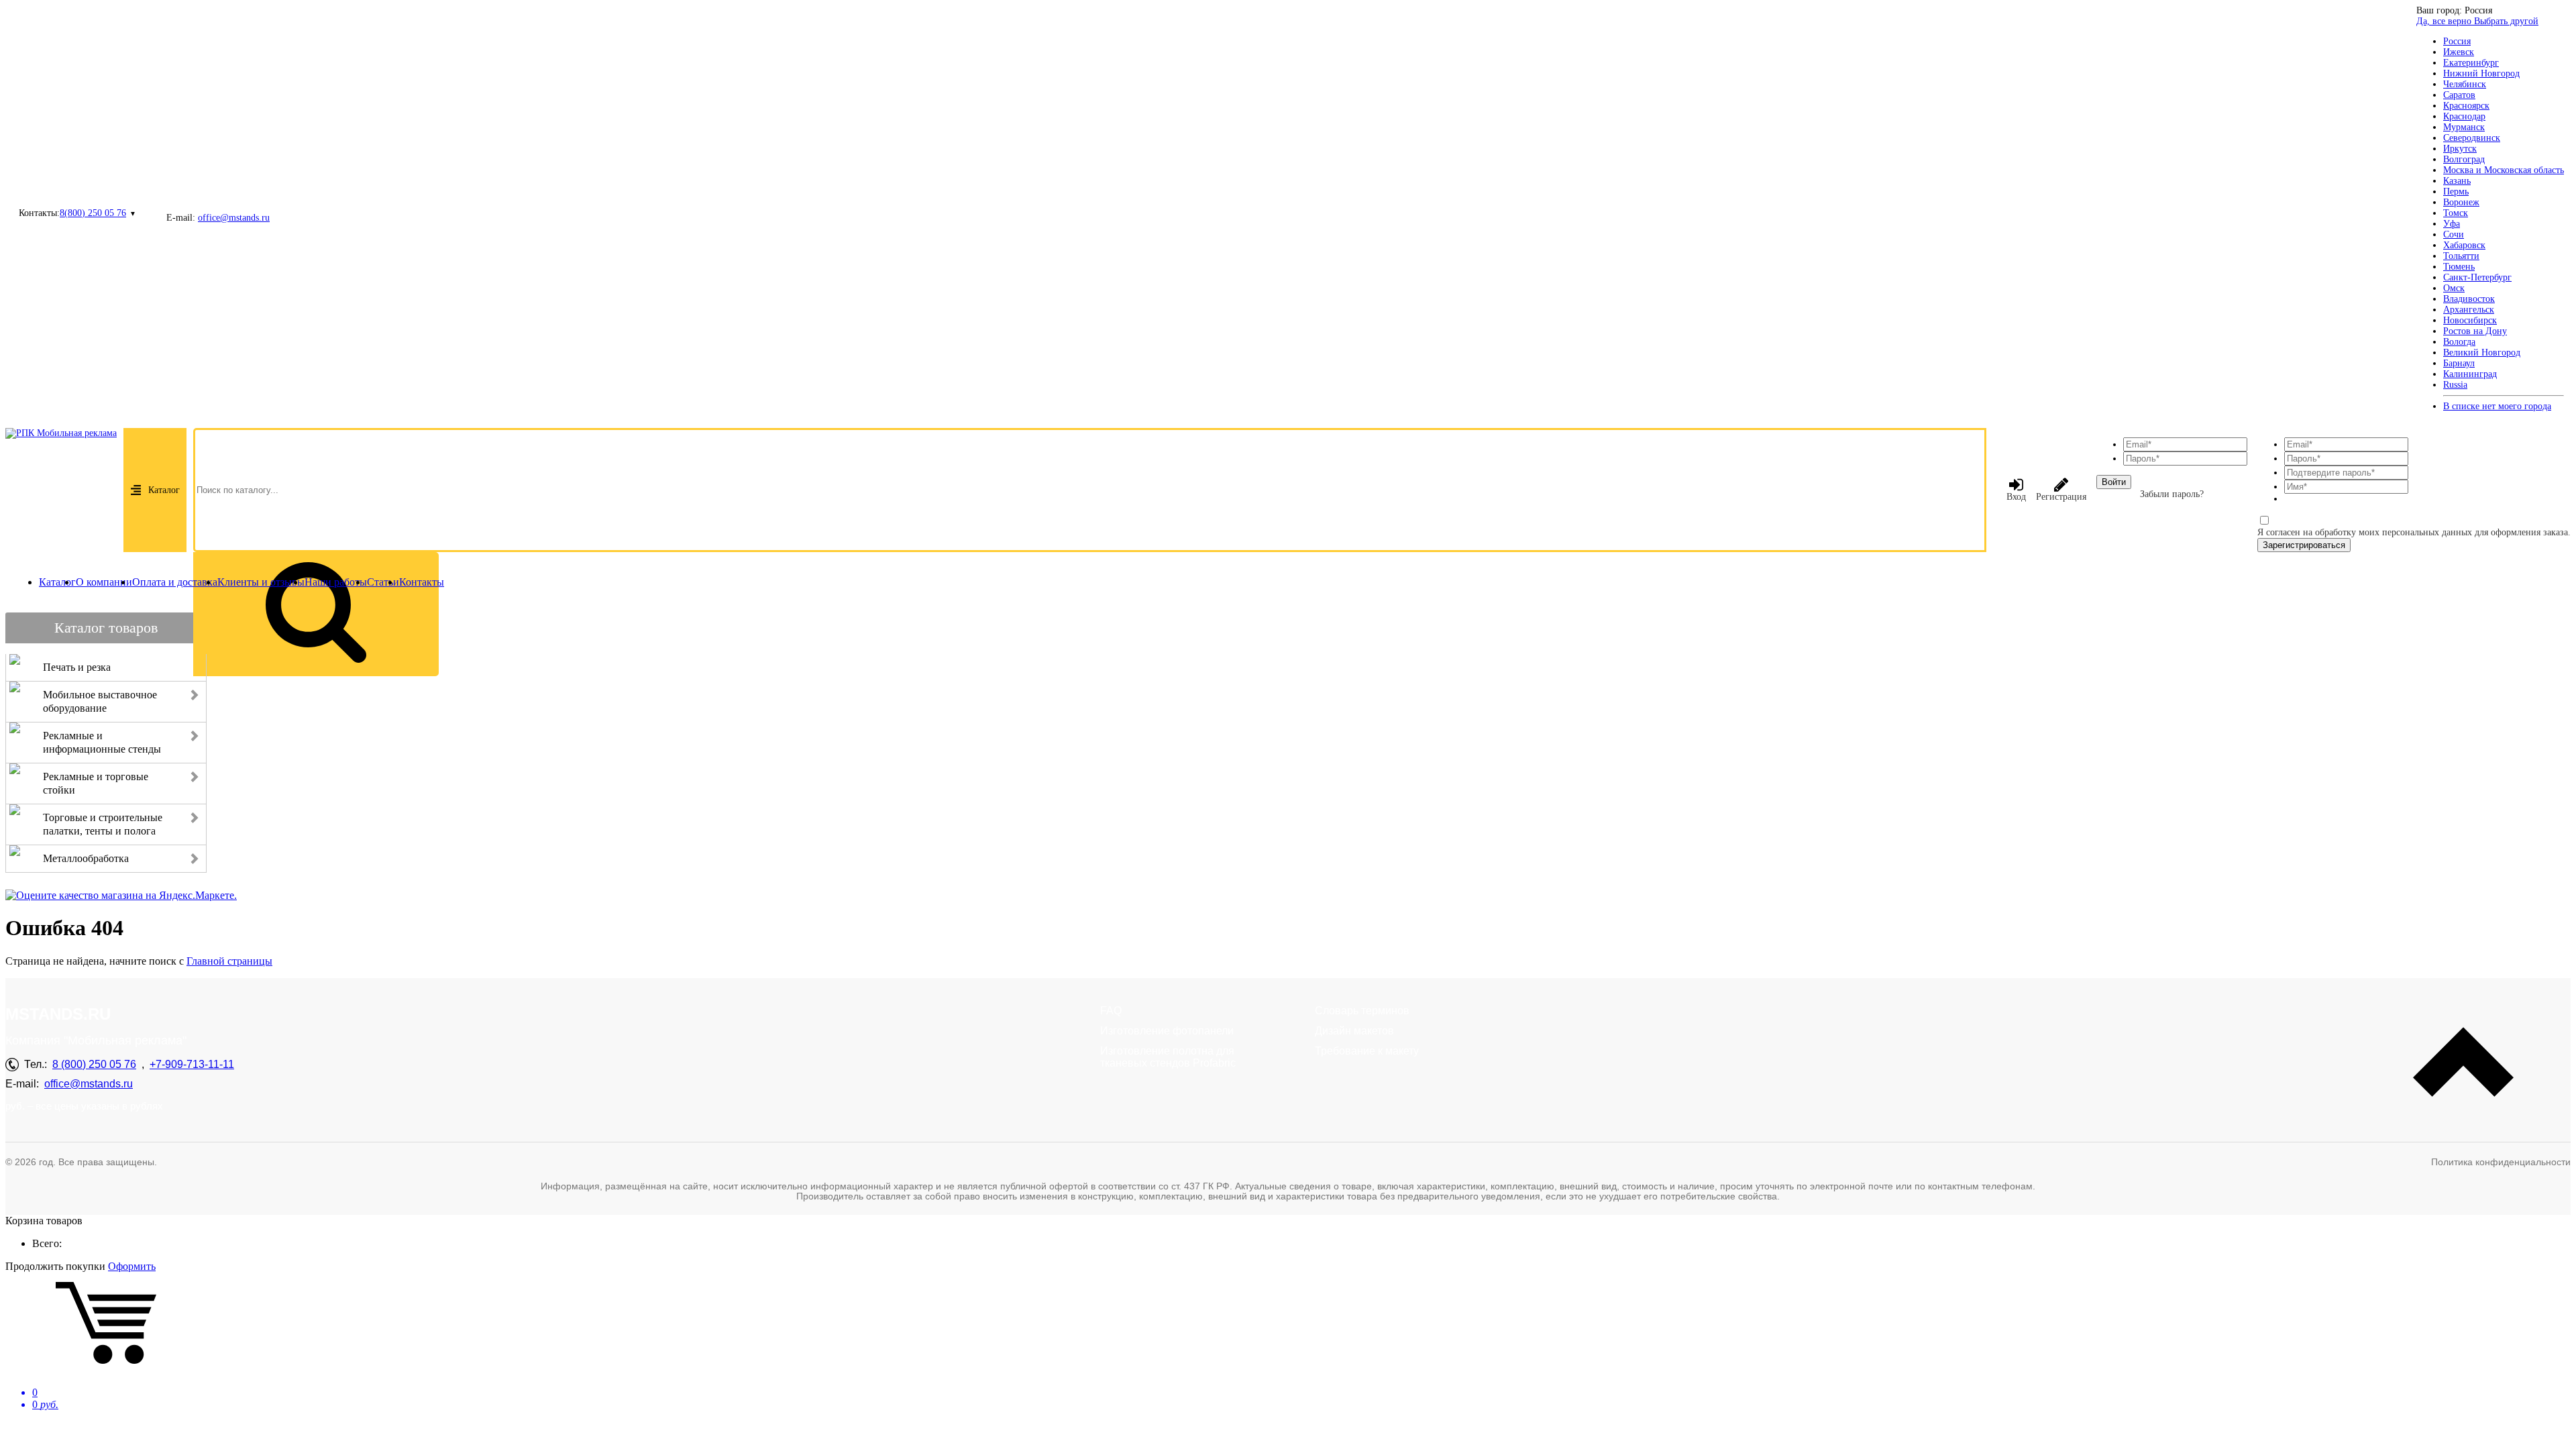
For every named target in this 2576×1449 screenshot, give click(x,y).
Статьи (383, 582)
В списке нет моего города (2497, 406)
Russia (2455, 385)
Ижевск (2459, 52)
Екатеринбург (2471, 63)
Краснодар (2464, 116)
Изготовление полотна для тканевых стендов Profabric (1168, 1057)
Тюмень (2459, 267)
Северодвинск (2472, 138)
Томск (2456, 213)
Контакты (422, 582)
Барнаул (2459, 363)
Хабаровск (2464, 245)
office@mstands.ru (234, 218)
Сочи (2454, 234)
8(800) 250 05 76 (93, 213)
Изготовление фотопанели (1167, 1031)
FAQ (1111, 1011)
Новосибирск (2470, 320)
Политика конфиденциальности (2501, 1162)
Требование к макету (1367, 1051)
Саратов (2459, 95)
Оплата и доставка (175, 582)
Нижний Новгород (2481, 73)
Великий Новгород (2482, 353)
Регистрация (2061, 497)
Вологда (2459, 342)
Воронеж (2461, 202)
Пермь (2456, 192)
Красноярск (2466, 106)
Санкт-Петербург (2477, 277)
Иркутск (2460, 149)
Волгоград (2464, 159)
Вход (2016, 497)
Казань (2457, 181)
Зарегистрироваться (2304, 545)
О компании (104, 582)
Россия (2457, 41)
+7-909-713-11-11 (192, 1064)
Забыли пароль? (2172, 494)
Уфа (2452, 224)
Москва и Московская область (2504, 170)
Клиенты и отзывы (261, 582)
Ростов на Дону (2475, 331)
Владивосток (2469, 299)
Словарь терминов (1362, 1011)
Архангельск (2469, 310)
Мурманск (2464, 127)
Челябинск (2465, 84)
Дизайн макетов (1354, 1031)
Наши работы (336, 582)
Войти (2114, 482)
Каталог (164, 490)
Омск (2454, 288)
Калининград (2470, 374)
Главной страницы (229, 961)
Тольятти (2461, 256)
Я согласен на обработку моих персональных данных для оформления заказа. (2414, 532)
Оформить (132, 1266)
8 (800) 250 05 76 (94, 1064)
